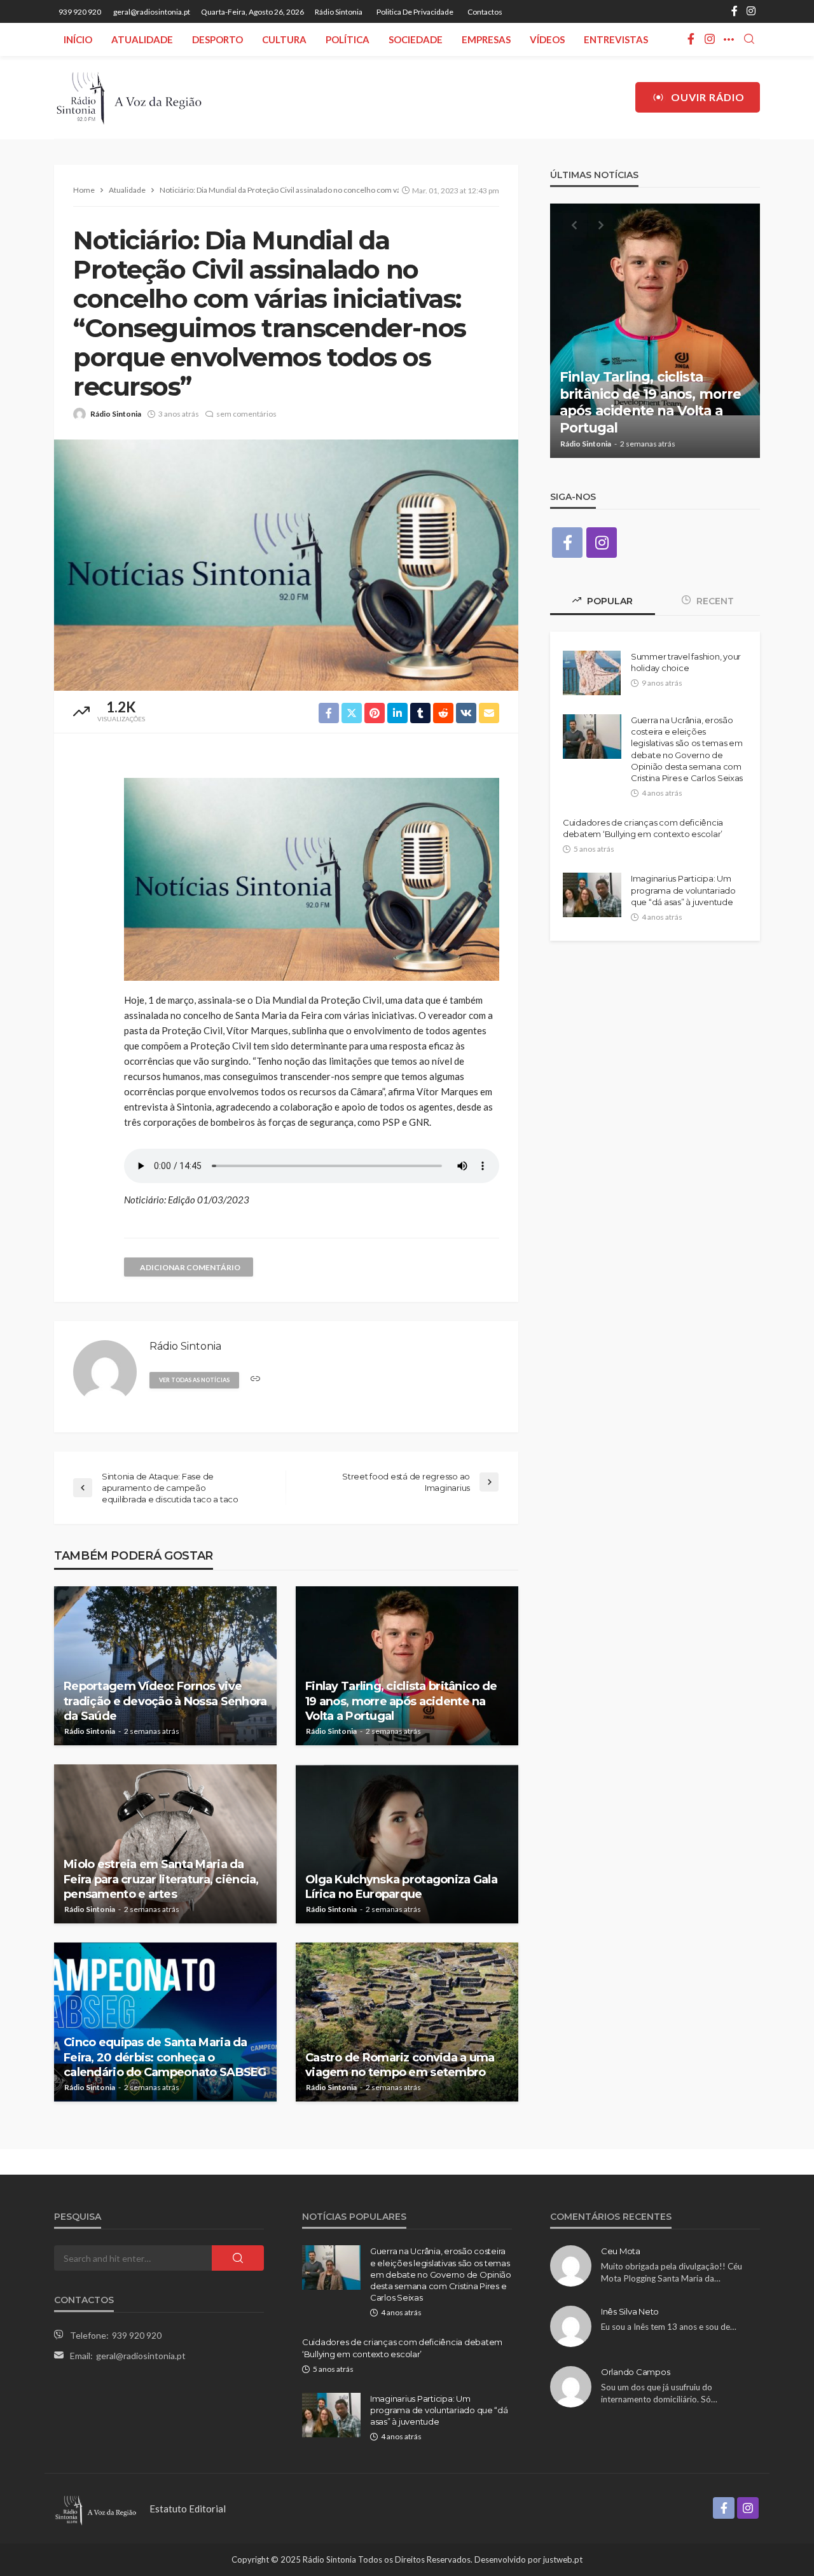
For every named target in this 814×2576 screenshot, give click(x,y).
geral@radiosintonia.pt (141, 2356)
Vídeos (547, 39)
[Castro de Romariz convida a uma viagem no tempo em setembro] (407, 2022)
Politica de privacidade (415, 12)
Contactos (485, 12)
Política (348, 39)
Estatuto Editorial (188, 2509)
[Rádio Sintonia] (128, 97)
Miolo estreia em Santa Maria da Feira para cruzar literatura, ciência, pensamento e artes (161, 1879)
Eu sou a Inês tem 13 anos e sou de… (669, 2327)
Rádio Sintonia (339, 12)
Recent (714, 601)
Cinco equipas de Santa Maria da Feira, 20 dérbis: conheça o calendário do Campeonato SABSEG (165, 2057)
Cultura (284, 39)
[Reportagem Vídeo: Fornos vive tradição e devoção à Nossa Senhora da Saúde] (165, 1666)
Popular (609, 601)
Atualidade (142, 39)
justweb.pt (563, 2559)
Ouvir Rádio (708, 97)
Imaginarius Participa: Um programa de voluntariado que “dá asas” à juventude (683, 890)
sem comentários (246, 414)
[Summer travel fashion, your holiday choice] (592, 673)
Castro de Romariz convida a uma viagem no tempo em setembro (400, 2065)
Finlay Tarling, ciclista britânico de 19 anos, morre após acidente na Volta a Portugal (401, 1701)
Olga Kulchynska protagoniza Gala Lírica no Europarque (401, 1887)
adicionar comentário (190, 1267)
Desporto (217, 39)
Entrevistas (616, 39)
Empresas (486, 39)
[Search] (749, 39)
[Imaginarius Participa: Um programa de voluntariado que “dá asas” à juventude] (592, 895)
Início (78, 39)
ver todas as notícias (194, 1380)
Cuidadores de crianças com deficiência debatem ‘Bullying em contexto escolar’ (643, 828)
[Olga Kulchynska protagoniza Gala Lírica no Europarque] (407, 1844)
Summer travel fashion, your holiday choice (686, 662)
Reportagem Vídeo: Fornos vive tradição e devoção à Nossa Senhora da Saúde (165, 1701)
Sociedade (416, 39)
